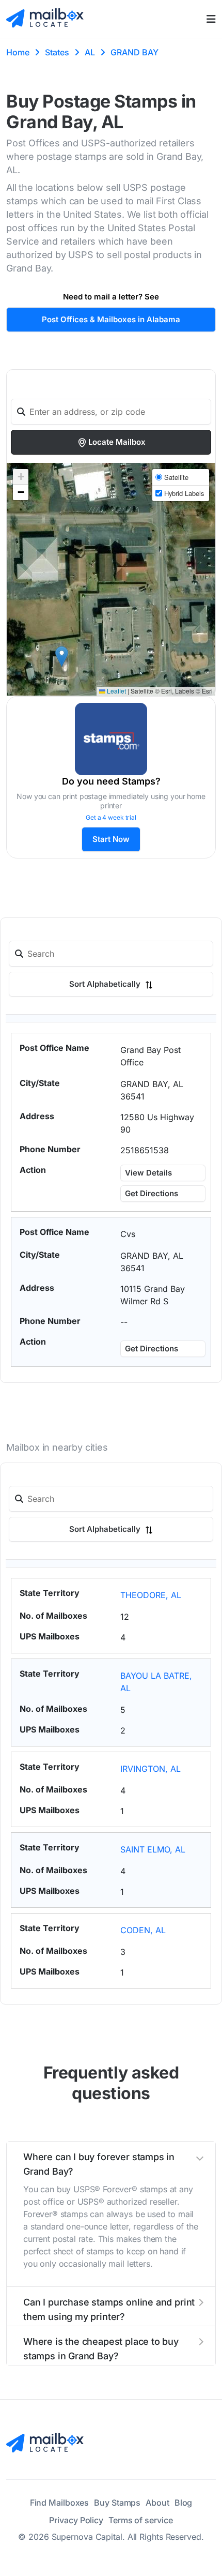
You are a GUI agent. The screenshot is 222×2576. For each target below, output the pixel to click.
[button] (62, 657)
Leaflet (116, 691)
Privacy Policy (76, 2520)
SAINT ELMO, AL (153, 1849)
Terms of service (140, 2520)
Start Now (111, 839)
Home (18, 52)
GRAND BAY (134, 52)
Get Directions (152, 1193)
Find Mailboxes (60, 2503)
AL (90, 52)
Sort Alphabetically (106, 984)
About (157, 2503)
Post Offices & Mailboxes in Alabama (111, 319)
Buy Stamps (117, 2503)
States (57, 52)
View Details (148, 1173)
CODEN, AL (143, 1930)
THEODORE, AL (151, 1595)
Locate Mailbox (117, 442)
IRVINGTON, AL (150, 1769)
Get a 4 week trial (111, 817)
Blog (184, 2503)
